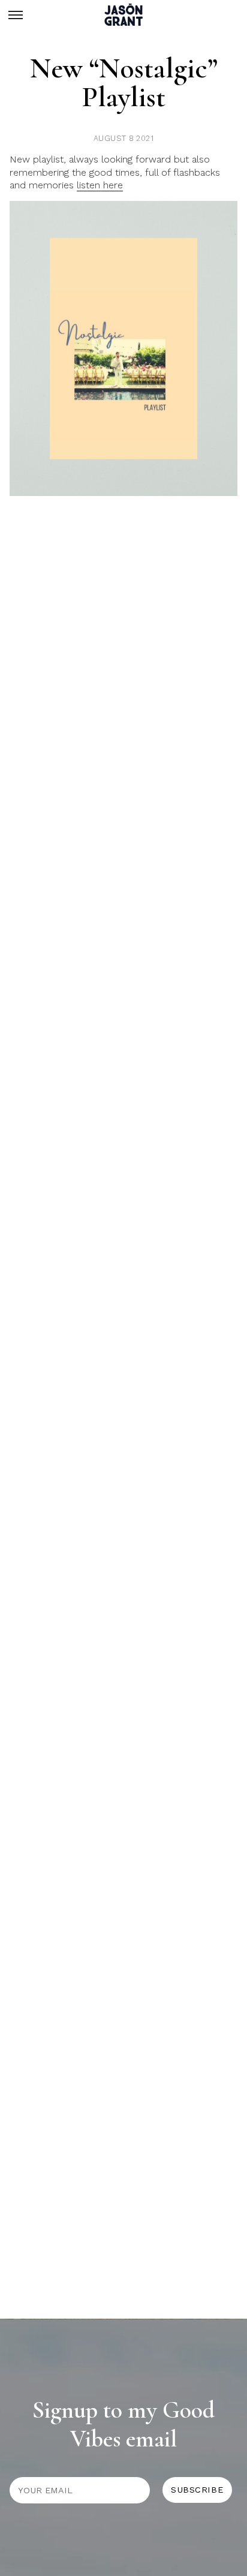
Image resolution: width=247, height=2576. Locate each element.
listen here (100, 185)
